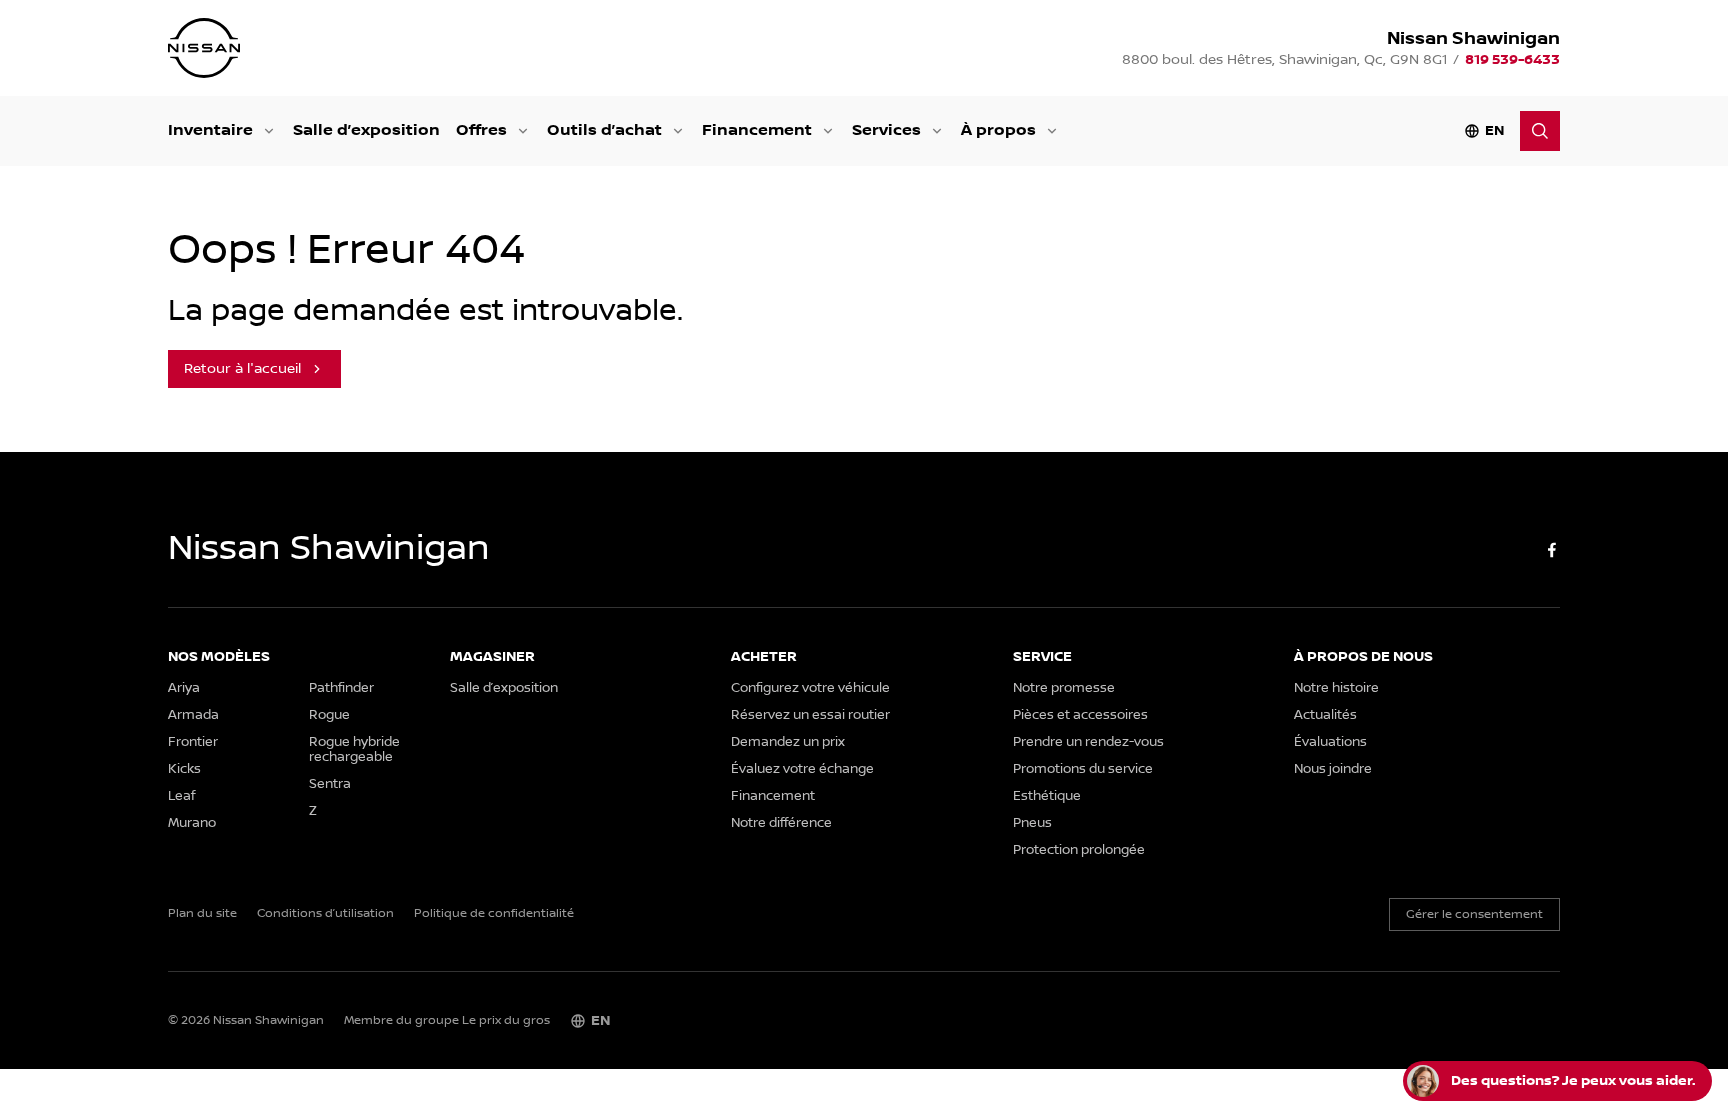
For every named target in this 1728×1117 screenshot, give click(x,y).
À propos (998, 130)
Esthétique (1047, 796)
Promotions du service (1083, 769)
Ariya (184, 688)
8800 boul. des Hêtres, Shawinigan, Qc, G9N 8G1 (1284, 60)
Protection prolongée (1079, 850)
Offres (481, 130)
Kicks (184, 769)
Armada (193, 715)
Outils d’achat (604, 130)
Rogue (329, 715)
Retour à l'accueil (242, 369)
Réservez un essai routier (810, 715)
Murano (192, 823)
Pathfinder (341, 688)
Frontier (193, 742)
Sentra (330, 784)
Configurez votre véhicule (810, 688)
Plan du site (202, 914)
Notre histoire (1336, 688)
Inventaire (210, 130)
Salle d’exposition (366, 130)
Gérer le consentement (1474, 914)
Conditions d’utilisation (325, 914)
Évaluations (1330, 742)
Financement (757, 130)
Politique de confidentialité (494, 914)
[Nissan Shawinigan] (204, 48)
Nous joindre (1333, 769)
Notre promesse (1064, 688)
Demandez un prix (788, 742)
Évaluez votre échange (802, 769)
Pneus (1032, 823)
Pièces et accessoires (1080, 715)
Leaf (181, 796)
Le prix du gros (506, 1020)
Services (886, 130)
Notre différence (781, 823)
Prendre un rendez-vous (1088, 742)
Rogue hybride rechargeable (354, 750)
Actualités (1325, 715)
